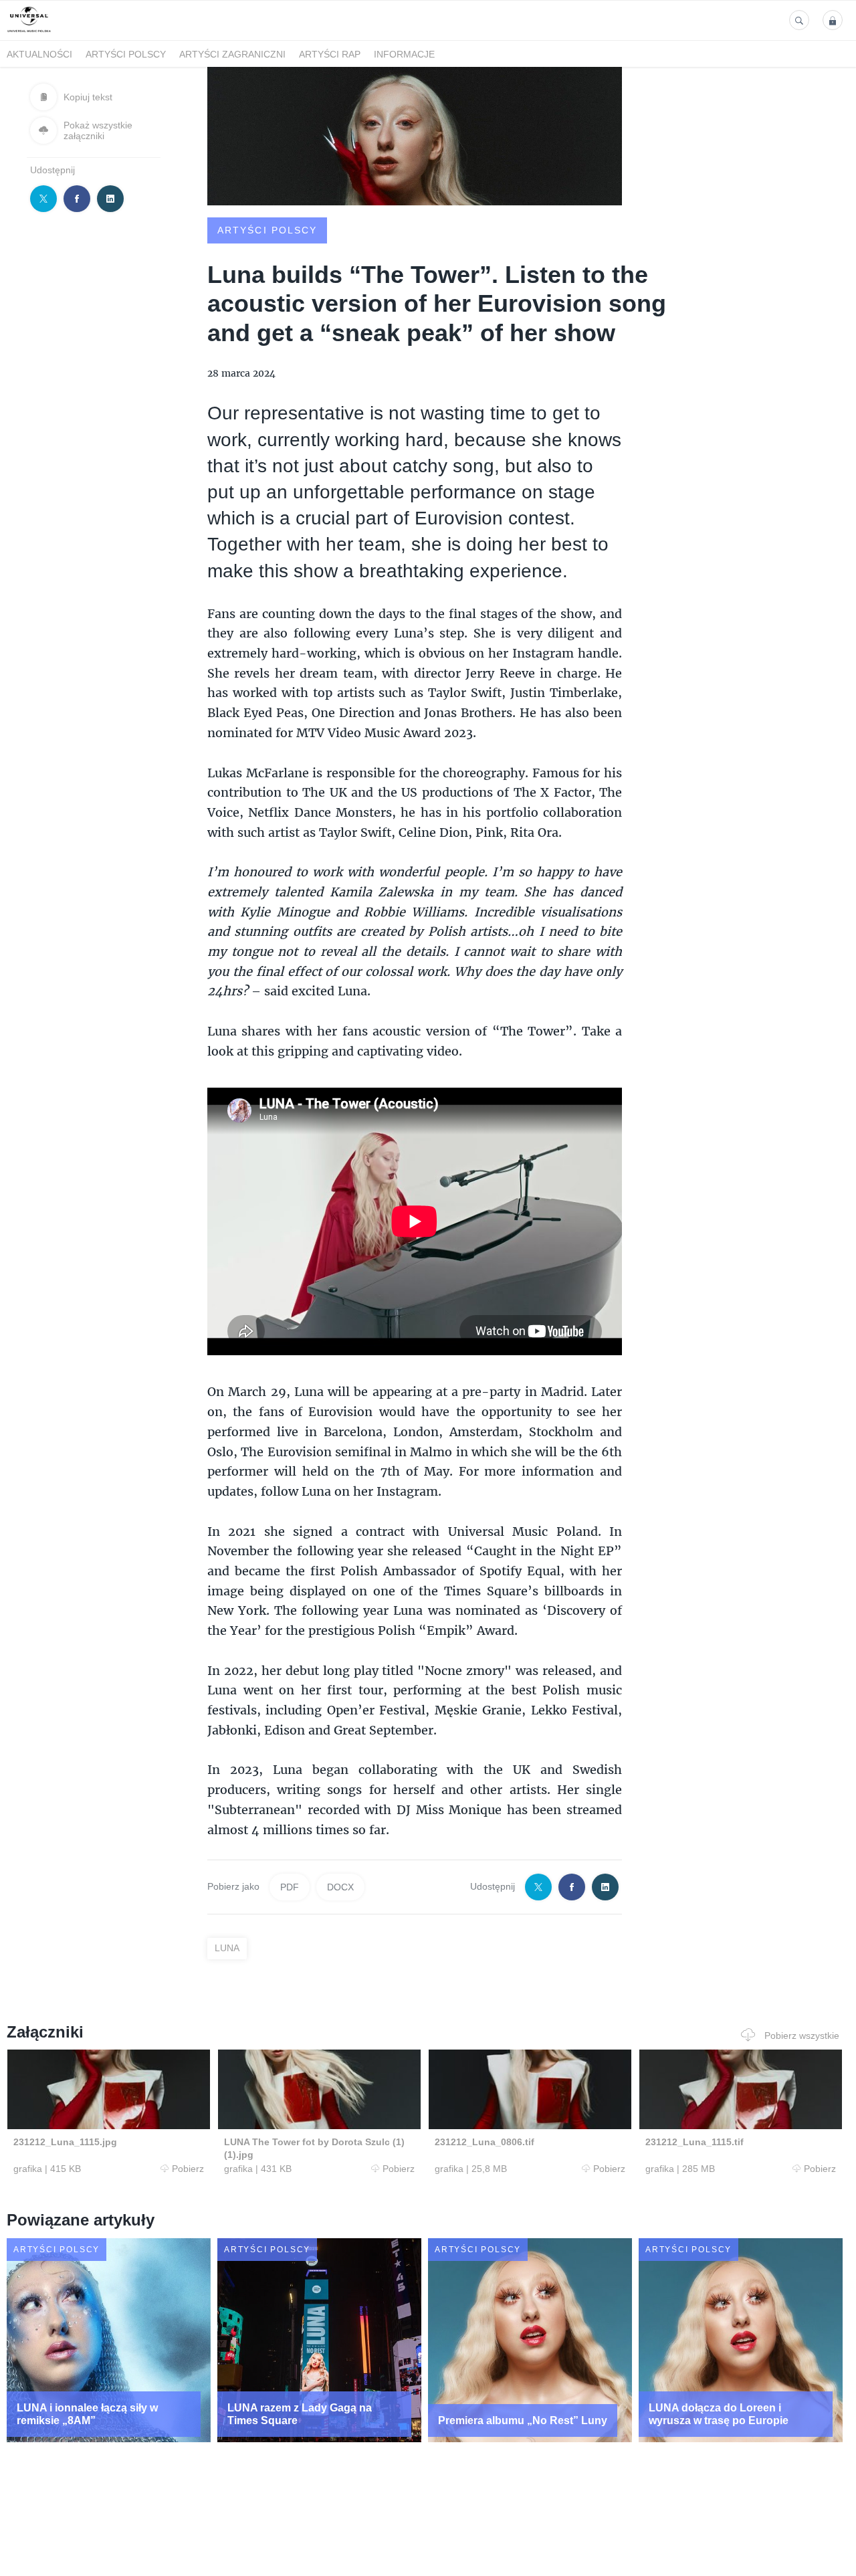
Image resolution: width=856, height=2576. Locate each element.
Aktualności (39, 54)
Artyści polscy (126, 54)
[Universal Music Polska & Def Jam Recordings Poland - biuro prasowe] (29, 32)
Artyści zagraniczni (232, 54)
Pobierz (188, 2169)
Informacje (404, 54)
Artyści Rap (330, 54)
